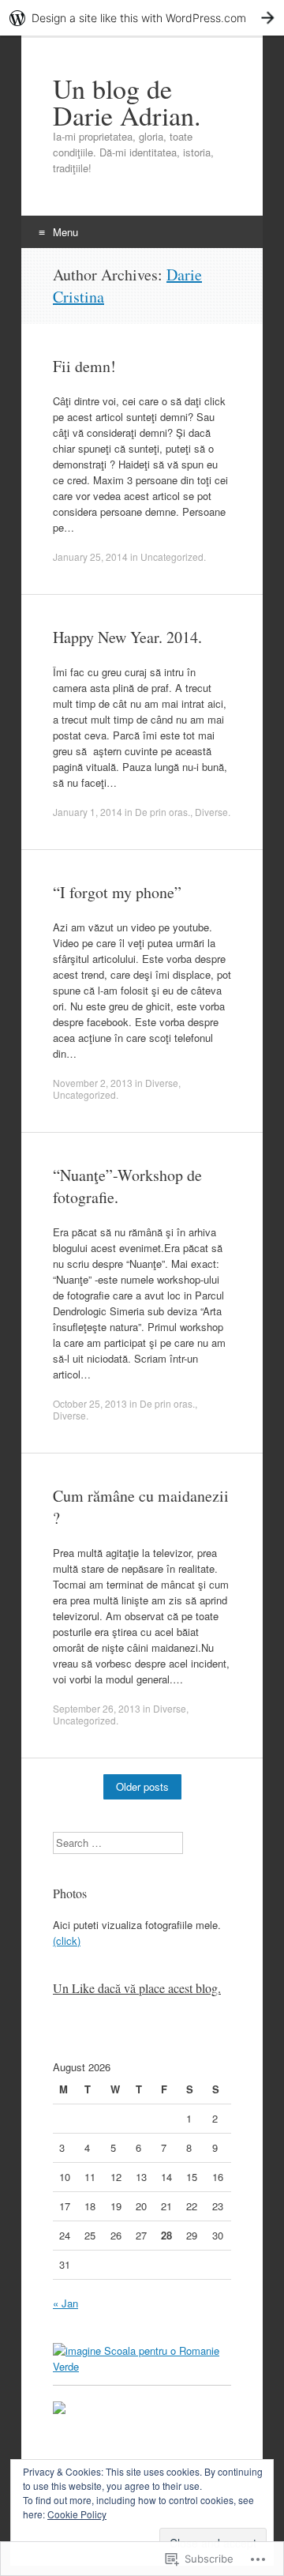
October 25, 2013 (90, 1403)
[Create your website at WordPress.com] (142, 18)
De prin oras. (163, 812)
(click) (67, 1940)
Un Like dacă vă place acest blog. (137, 1988)
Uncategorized (172, 557)
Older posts (142, 1786)
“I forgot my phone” (117, 892)
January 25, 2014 (90, 557)
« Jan (65, 2303)
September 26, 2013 (97, 1708)
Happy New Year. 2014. (127, 637)
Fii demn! (84, 366)
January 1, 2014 (88, 812)
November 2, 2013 (93, 1083)
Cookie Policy (77, 2514)
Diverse (211, 812)
